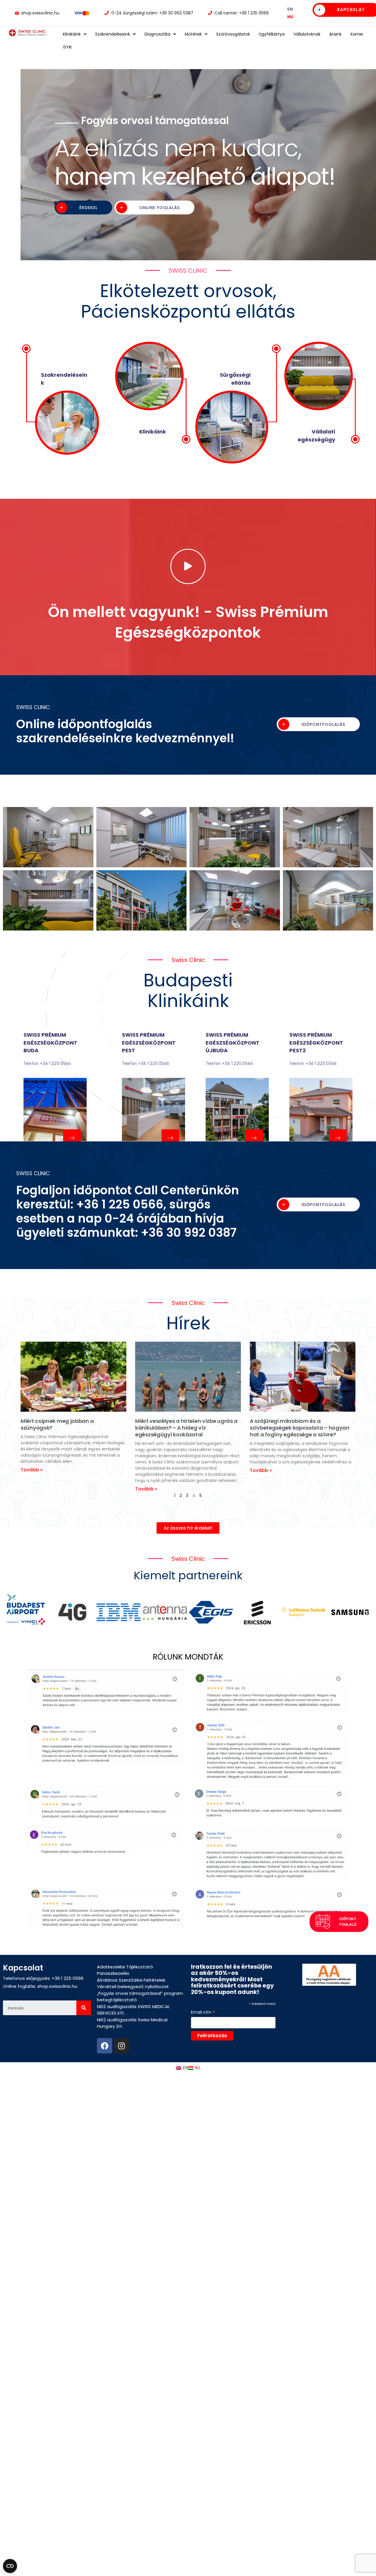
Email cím (203, 2012)
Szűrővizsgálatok (233, 34)
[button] (188, 1528)
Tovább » (32, 1470)
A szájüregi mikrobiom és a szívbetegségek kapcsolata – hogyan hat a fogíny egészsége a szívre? (300, 1428)
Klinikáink (72, 34)
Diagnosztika (157, 34)
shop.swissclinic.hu (57, 1986)
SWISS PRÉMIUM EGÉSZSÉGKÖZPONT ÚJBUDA (233, 1043)
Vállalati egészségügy (316, 435)
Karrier (357, 34)
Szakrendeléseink (113, 34)
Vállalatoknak (307, 34)
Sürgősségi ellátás (235, 379)
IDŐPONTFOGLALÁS (323, 724)
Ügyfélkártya (272, 34)
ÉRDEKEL (88, 222)
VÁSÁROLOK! (154, 222)
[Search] (84, 2008)
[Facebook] (105, 2046)
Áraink (335, 34)
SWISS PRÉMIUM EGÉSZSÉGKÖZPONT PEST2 (316, 1043)
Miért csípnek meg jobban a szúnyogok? (57, 1424)
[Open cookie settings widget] (10, 2566)
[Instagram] (121, 2046)
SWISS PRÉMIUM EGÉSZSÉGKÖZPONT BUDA (50, 1043)
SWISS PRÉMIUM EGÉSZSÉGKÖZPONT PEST (149, 1043)
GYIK (67, 47)
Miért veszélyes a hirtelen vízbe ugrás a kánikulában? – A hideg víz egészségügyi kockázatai (186, 1428)
